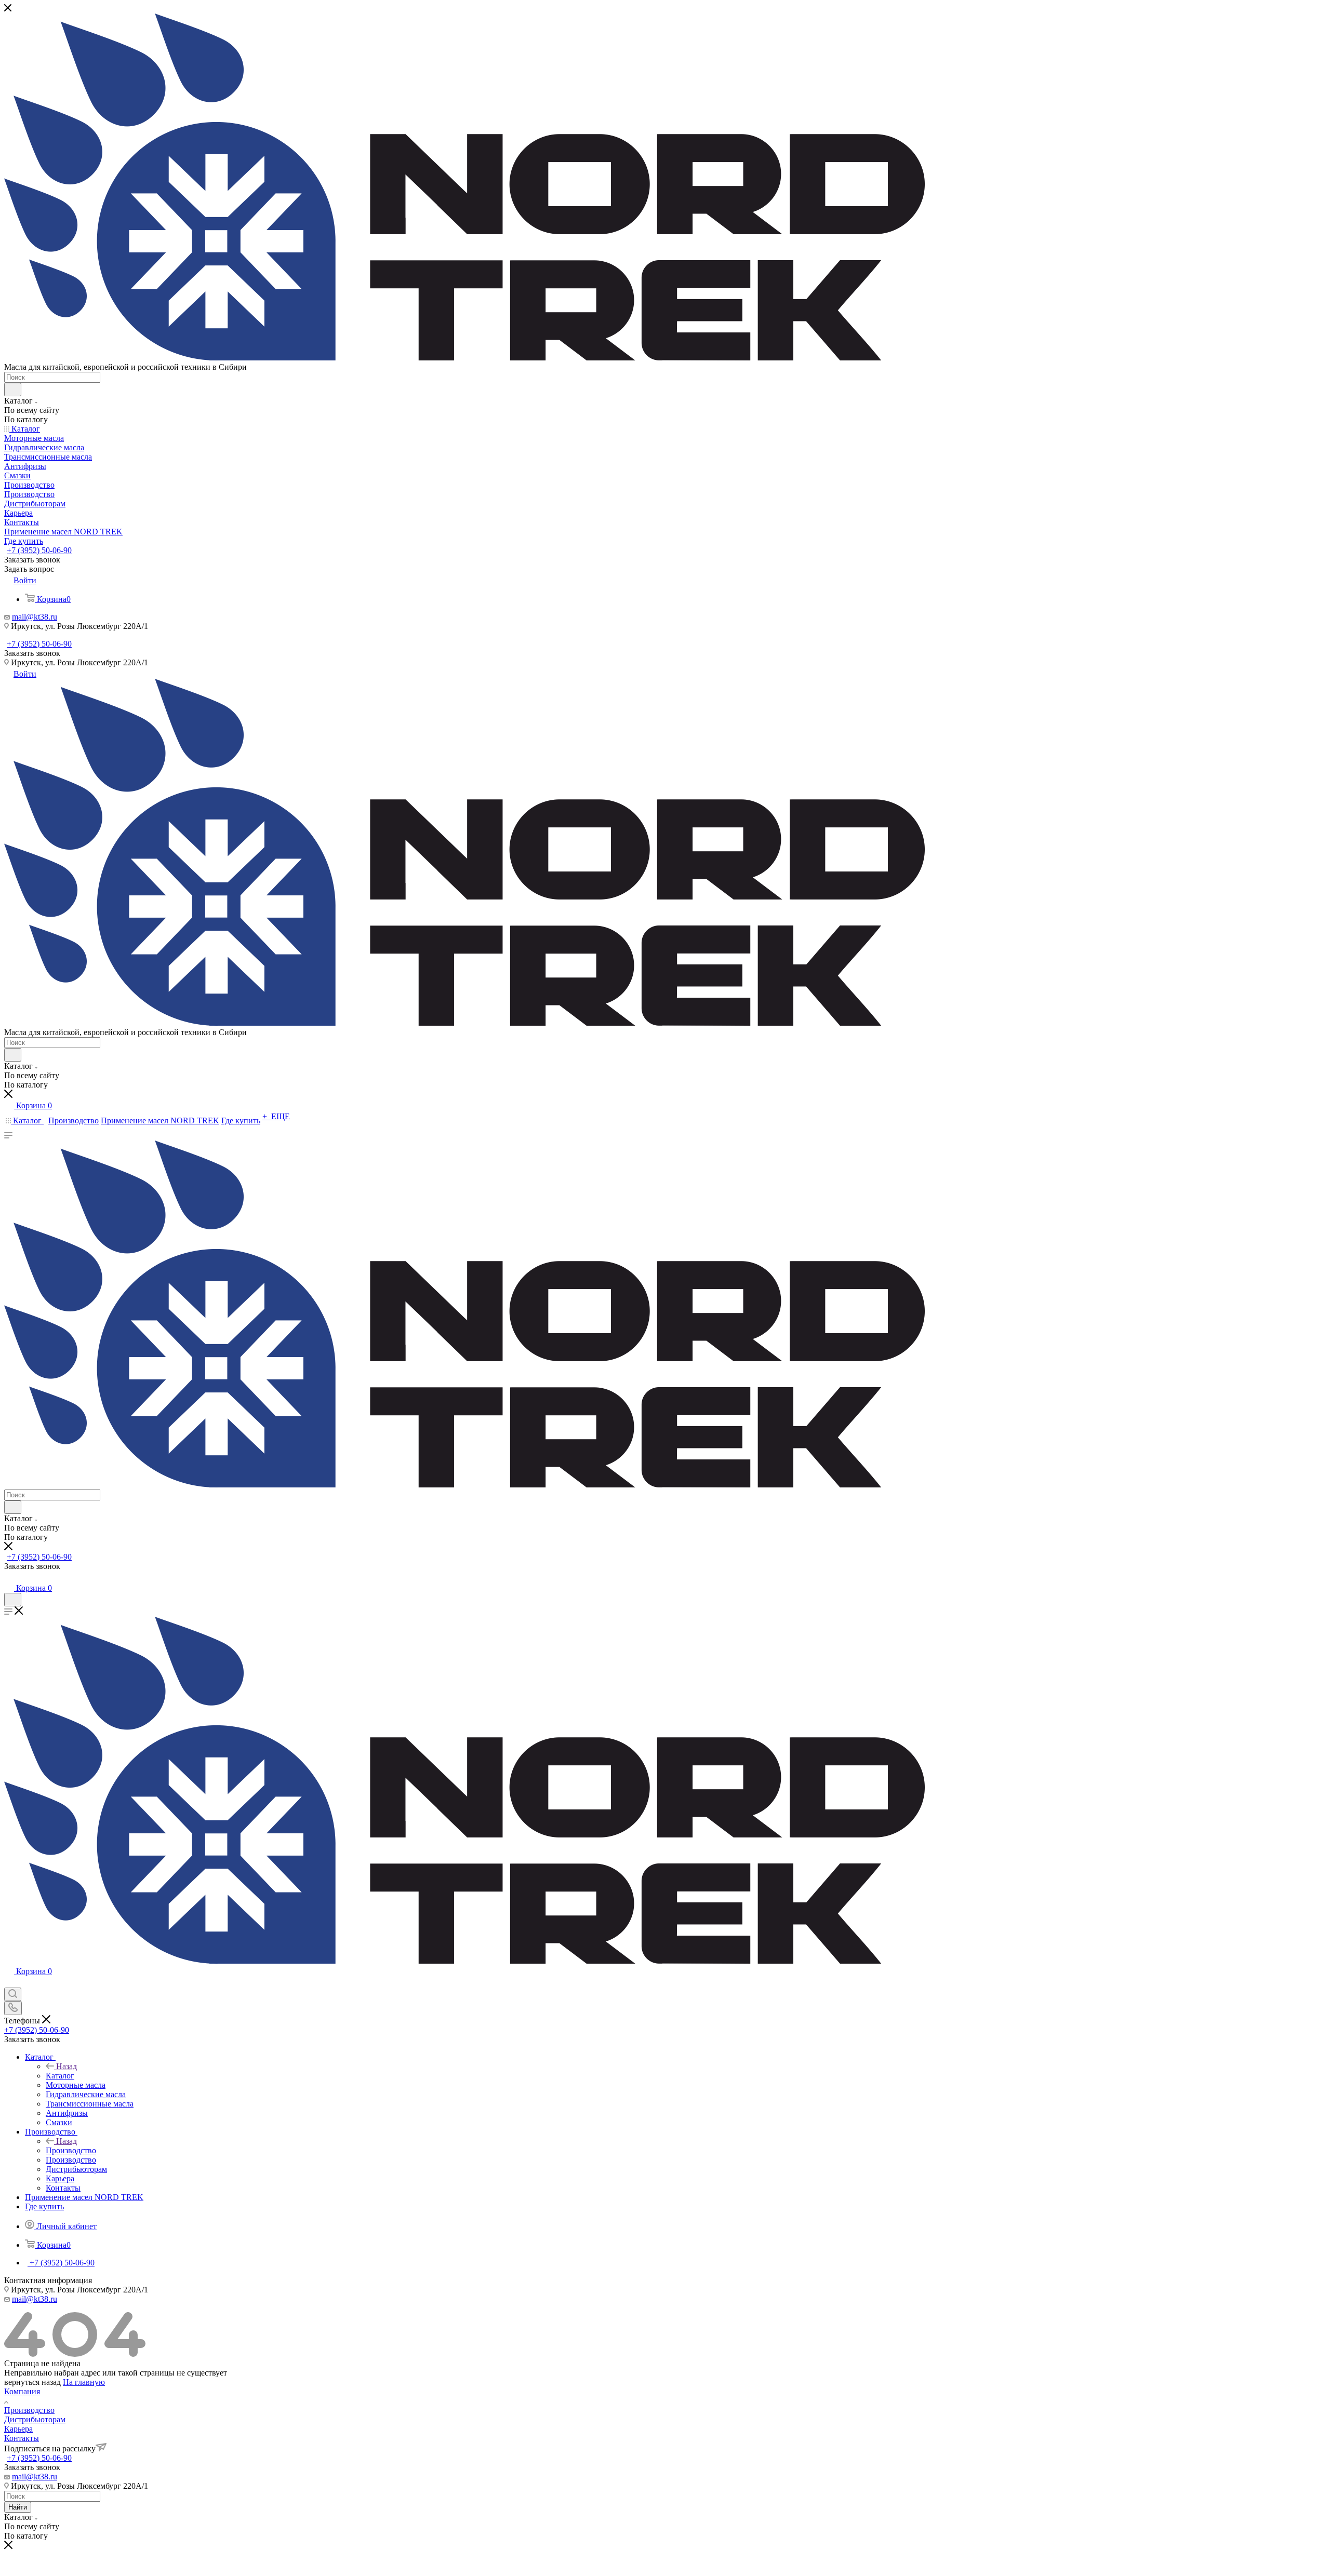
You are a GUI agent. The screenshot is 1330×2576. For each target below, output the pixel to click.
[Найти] (13, 390)
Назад (66, 2066)
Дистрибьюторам (35, 2419)
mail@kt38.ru (35, 617)
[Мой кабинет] (9, 1578)
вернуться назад (32, 2382)
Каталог (60, 2076)
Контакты (22, 2438)
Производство (71, 2150)
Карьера (18, 2429)
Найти (18, 2507)
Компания (22, 2391)
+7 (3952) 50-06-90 (39, 550)
